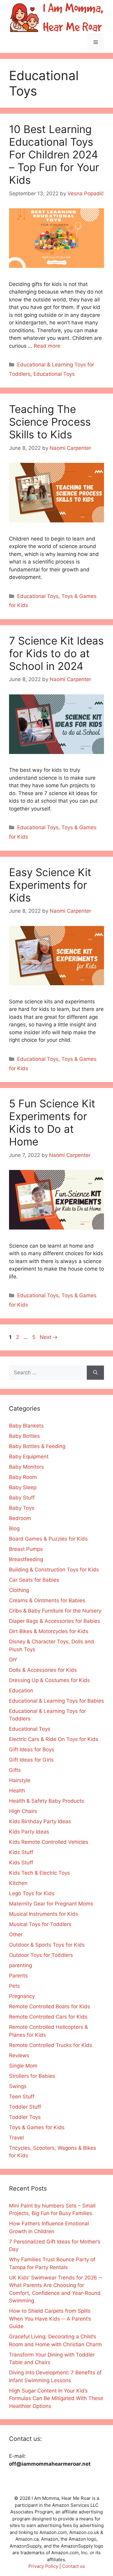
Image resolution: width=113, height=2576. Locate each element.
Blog (14, 1528)
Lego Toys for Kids (32, 1893)
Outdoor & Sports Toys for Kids (47, 1945)
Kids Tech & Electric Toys (39, 1873)
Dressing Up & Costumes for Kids (49, 1680)
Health (17, 1791)
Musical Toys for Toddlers (40, 1924)
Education (21, 1691)
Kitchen (18, 1883)
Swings (18, 2086)
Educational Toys (54, 374)
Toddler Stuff (25, 2107)
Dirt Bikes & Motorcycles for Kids (49, 1631)
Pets (14, 1986)
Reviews (19, 2055)
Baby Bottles (24, 1436)
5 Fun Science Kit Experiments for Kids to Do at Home (52, 1122)
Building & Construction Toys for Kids (54, 1570)
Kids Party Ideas (29, 1832)
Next (49, 1337)
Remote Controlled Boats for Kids (50, 2006)
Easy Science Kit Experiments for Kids (50, 885)
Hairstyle (20, 1780)
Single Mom (23, 2066)
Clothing (19, 1590)
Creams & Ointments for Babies (47, 1600)
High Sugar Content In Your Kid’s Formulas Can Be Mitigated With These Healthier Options (56, 2398)
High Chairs (23, 1811)
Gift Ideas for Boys (32, 1749)
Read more (47, 346)
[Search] (95, 1373)
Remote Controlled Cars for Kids (48, 2017)
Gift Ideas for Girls (31, 1760)
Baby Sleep (23, 1487)
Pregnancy (22, 1996)
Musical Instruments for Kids (44, 1914)
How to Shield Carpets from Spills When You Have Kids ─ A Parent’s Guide (50, 2319)
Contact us (74, 2566)
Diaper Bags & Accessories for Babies (55, 1621)
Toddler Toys (25, 2117)
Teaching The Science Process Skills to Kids (50, 422)
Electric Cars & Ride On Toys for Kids (54, 1739)
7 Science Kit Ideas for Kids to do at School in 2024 (56, 653)
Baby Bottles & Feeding (37, 1446)
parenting (20, 1965)
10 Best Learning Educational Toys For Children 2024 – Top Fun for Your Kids (54, 154)
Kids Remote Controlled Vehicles (49, 1842)
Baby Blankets (26, 1426)
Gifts (15, 1770)
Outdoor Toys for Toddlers (41, 1955)
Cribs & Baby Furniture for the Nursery (55, 1611)
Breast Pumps (26, 1549)
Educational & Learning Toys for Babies (56, 1701)
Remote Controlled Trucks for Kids (51, 2045)
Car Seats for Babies (34, 1580)
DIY (13, 1660)
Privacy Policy (43, 2566)
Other (16, 1934)
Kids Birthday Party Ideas (40, 1821)
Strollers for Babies (32, 2076)
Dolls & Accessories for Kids (43, 1670)
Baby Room (23, 1477)
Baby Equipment (29, 1457)
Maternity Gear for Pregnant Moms (51, 1904)
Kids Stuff (21, 1852)
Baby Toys (22, 1508)
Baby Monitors (27, 1467)
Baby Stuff (22, 1498)
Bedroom (20, 1518)
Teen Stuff (22, 2097)
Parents (18, 1976)
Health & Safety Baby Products (47, 1801)
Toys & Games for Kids (37, 2127)
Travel (16, 2138)
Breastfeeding (26, 1559)
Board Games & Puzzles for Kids (48, 1539)
